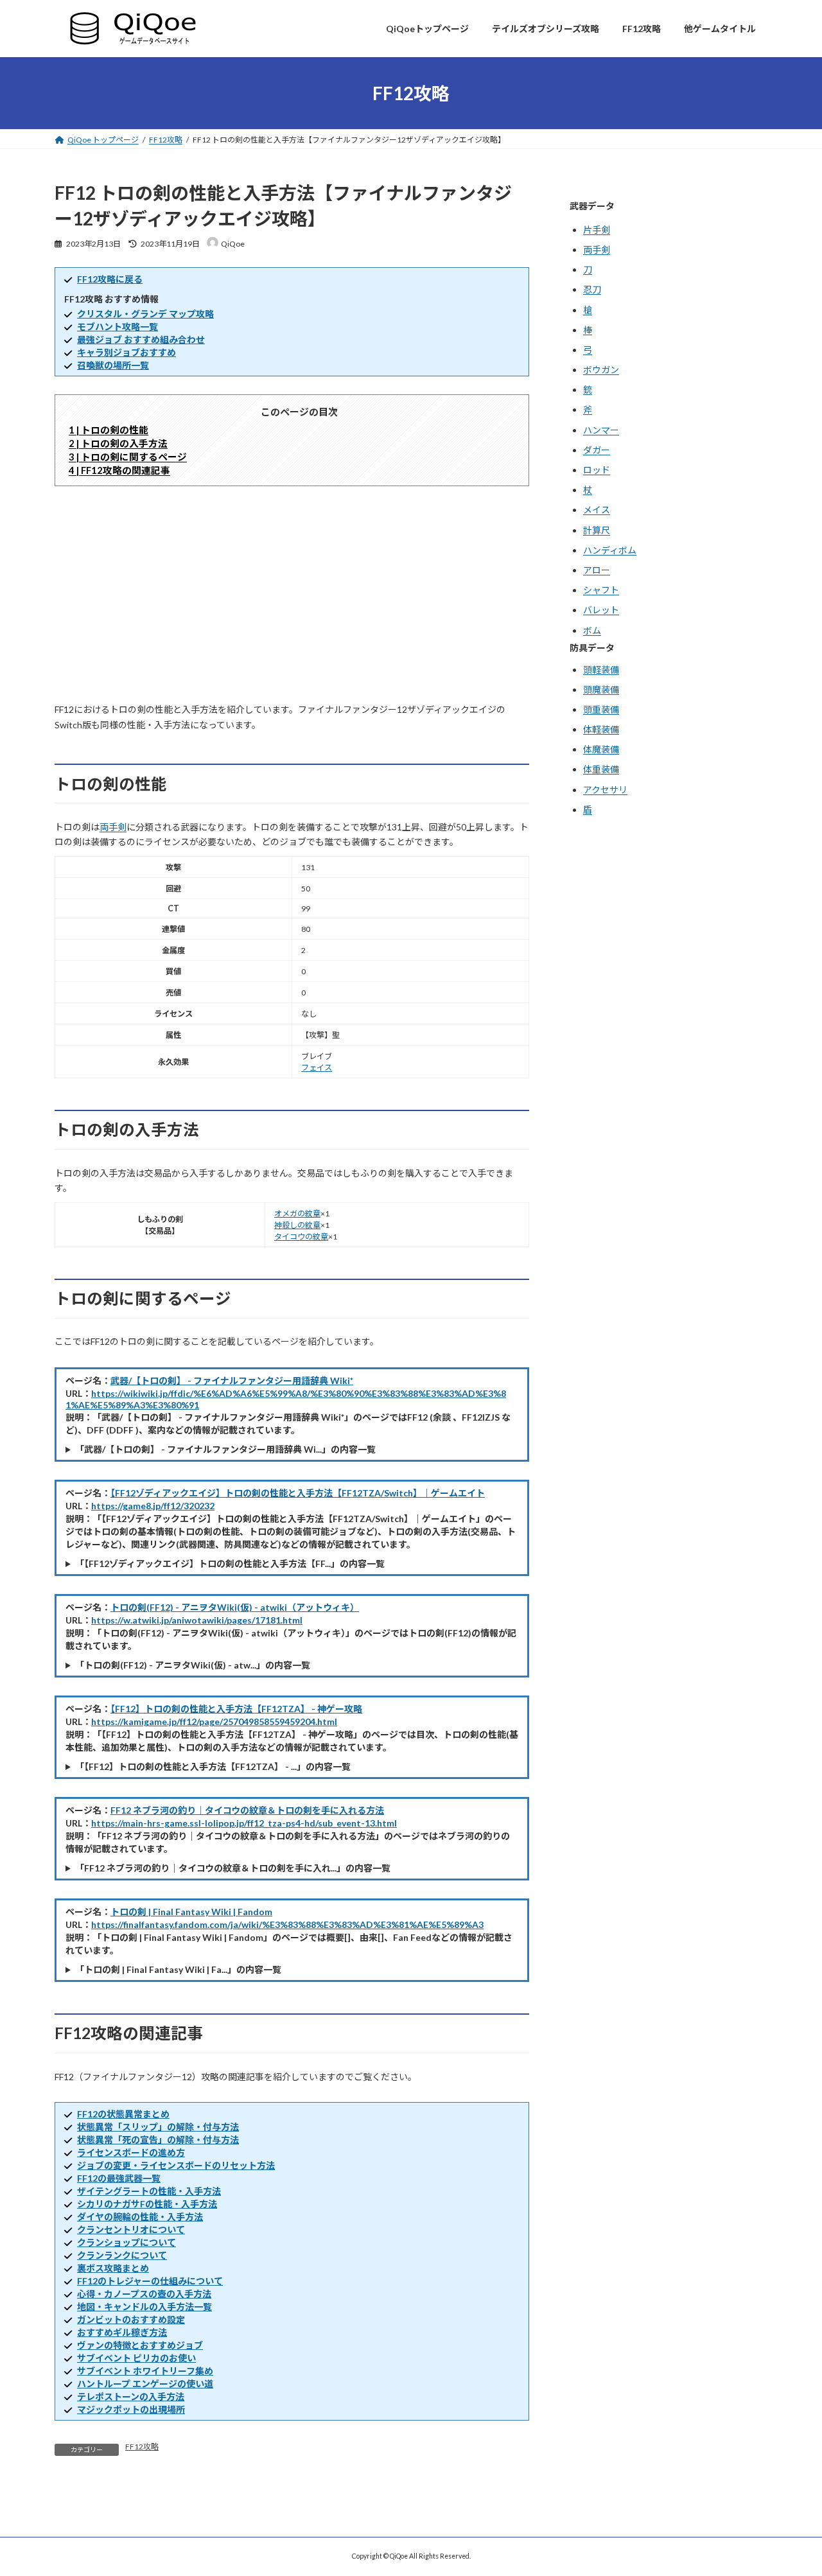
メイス (597, 510)
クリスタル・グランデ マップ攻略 (145, 314)
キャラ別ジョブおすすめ (127, 352)
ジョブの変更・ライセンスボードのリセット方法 (176, 2165)
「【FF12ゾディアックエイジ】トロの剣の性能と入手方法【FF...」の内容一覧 (230, 1564)
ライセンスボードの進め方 (131, 2152)
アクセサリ (605, 790)
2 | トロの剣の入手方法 (118, 443)
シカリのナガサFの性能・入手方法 (147, 2204)
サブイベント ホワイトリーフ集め (145, 2371)
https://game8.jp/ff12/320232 (153, 1506)
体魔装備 (601, 750)
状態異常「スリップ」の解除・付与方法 (158, 2127)
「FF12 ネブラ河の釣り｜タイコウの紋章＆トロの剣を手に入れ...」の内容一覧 (233, 1868)
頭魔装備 (601, 689)
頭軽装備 (601, 670)
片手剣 (597, 230)
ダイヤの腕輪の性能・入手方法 (140, 2217)
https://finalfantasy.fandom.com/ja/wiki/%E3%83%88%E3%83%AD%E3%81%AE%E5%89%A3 (287, 1924)
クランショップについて (127, 2242)
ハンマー (601, 430)
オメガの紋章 (297, 1214)
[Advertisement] (292, 594)
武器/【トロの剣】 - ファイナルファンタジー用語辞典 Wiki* (232, 1380)
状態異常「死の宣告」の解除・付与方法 (158, 2140)
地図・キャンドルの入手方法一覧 (144, 2307)
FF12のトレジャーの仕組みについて (150, 2281)
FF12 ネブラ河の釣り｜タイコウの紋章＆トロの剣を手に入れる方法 (247, 1810)
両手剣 (113, 827)
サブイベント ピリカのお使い (136, 2358)
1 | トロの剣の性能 (109, 430)
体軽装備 (601, 730)
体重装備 (601, 770)
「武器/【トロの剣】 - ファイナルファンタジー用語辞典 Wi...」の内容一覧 (225, 1449)
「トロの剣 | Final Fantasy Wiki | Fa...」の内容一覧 (178, 1969)
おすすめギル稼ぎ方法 (122, 2332)
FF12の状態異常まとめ (123, 2114)
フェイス (317, 1068)
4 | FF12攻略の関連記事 (119, 470)
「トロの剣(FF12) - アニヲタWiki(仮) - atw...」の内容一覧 (193, 1665)
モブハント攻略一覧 (118, 327)
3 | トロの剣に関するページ (128, 457)
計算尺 (597, 530)
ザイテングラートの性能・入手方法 (149, 2191)
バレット (601, 610)
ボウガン (601, 370)
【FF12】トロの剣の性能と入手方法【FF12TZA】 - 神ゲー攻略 (236, 1709)
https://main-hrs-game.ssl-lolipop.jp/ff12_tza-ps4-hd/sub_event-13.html (244, 1823)
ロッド (597, 470)
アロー (597, 570)
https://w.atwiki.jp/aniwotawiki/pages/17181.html (197, 1620)
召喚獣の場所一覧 (113, 365)
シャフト (601, 591)
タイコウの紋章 (301, 1237)
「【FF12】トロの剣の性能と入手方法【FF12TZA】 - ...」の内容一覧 (213, 1766)
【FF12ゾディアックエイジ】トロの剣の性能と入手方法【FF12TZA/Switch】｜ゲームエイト (298, 1493)
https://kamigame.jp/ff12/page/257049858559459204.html (214, 1722)
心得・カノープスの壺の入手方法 (144, 2294)
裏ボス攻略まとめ (113, 2268)
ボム (592, 630)
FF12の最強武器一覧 (119, 2178)
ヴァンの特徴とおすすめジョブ (140, 2345)
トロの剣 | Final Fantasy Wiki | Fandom (191, 1912)
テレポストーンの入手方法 (131, 2396)
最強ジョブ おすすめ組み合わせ (141, 339)
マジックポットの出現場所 (131, 2409)
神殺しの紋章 (297, 1225)
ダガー (597, 450)
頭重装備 (601, 709)
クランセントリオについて (131, 2230)
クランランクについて (122, 2255)
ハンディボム (610, 550)
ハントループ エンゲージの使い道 (145, 2384)
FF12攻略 (142, 2447)
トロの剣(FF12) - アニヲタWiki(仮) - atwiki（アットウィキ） (235, 1607)
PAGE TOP (791, 2485)
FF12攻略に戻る (110, 279)
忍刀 (592, 290)
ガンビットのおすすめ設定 (131, 2319)
